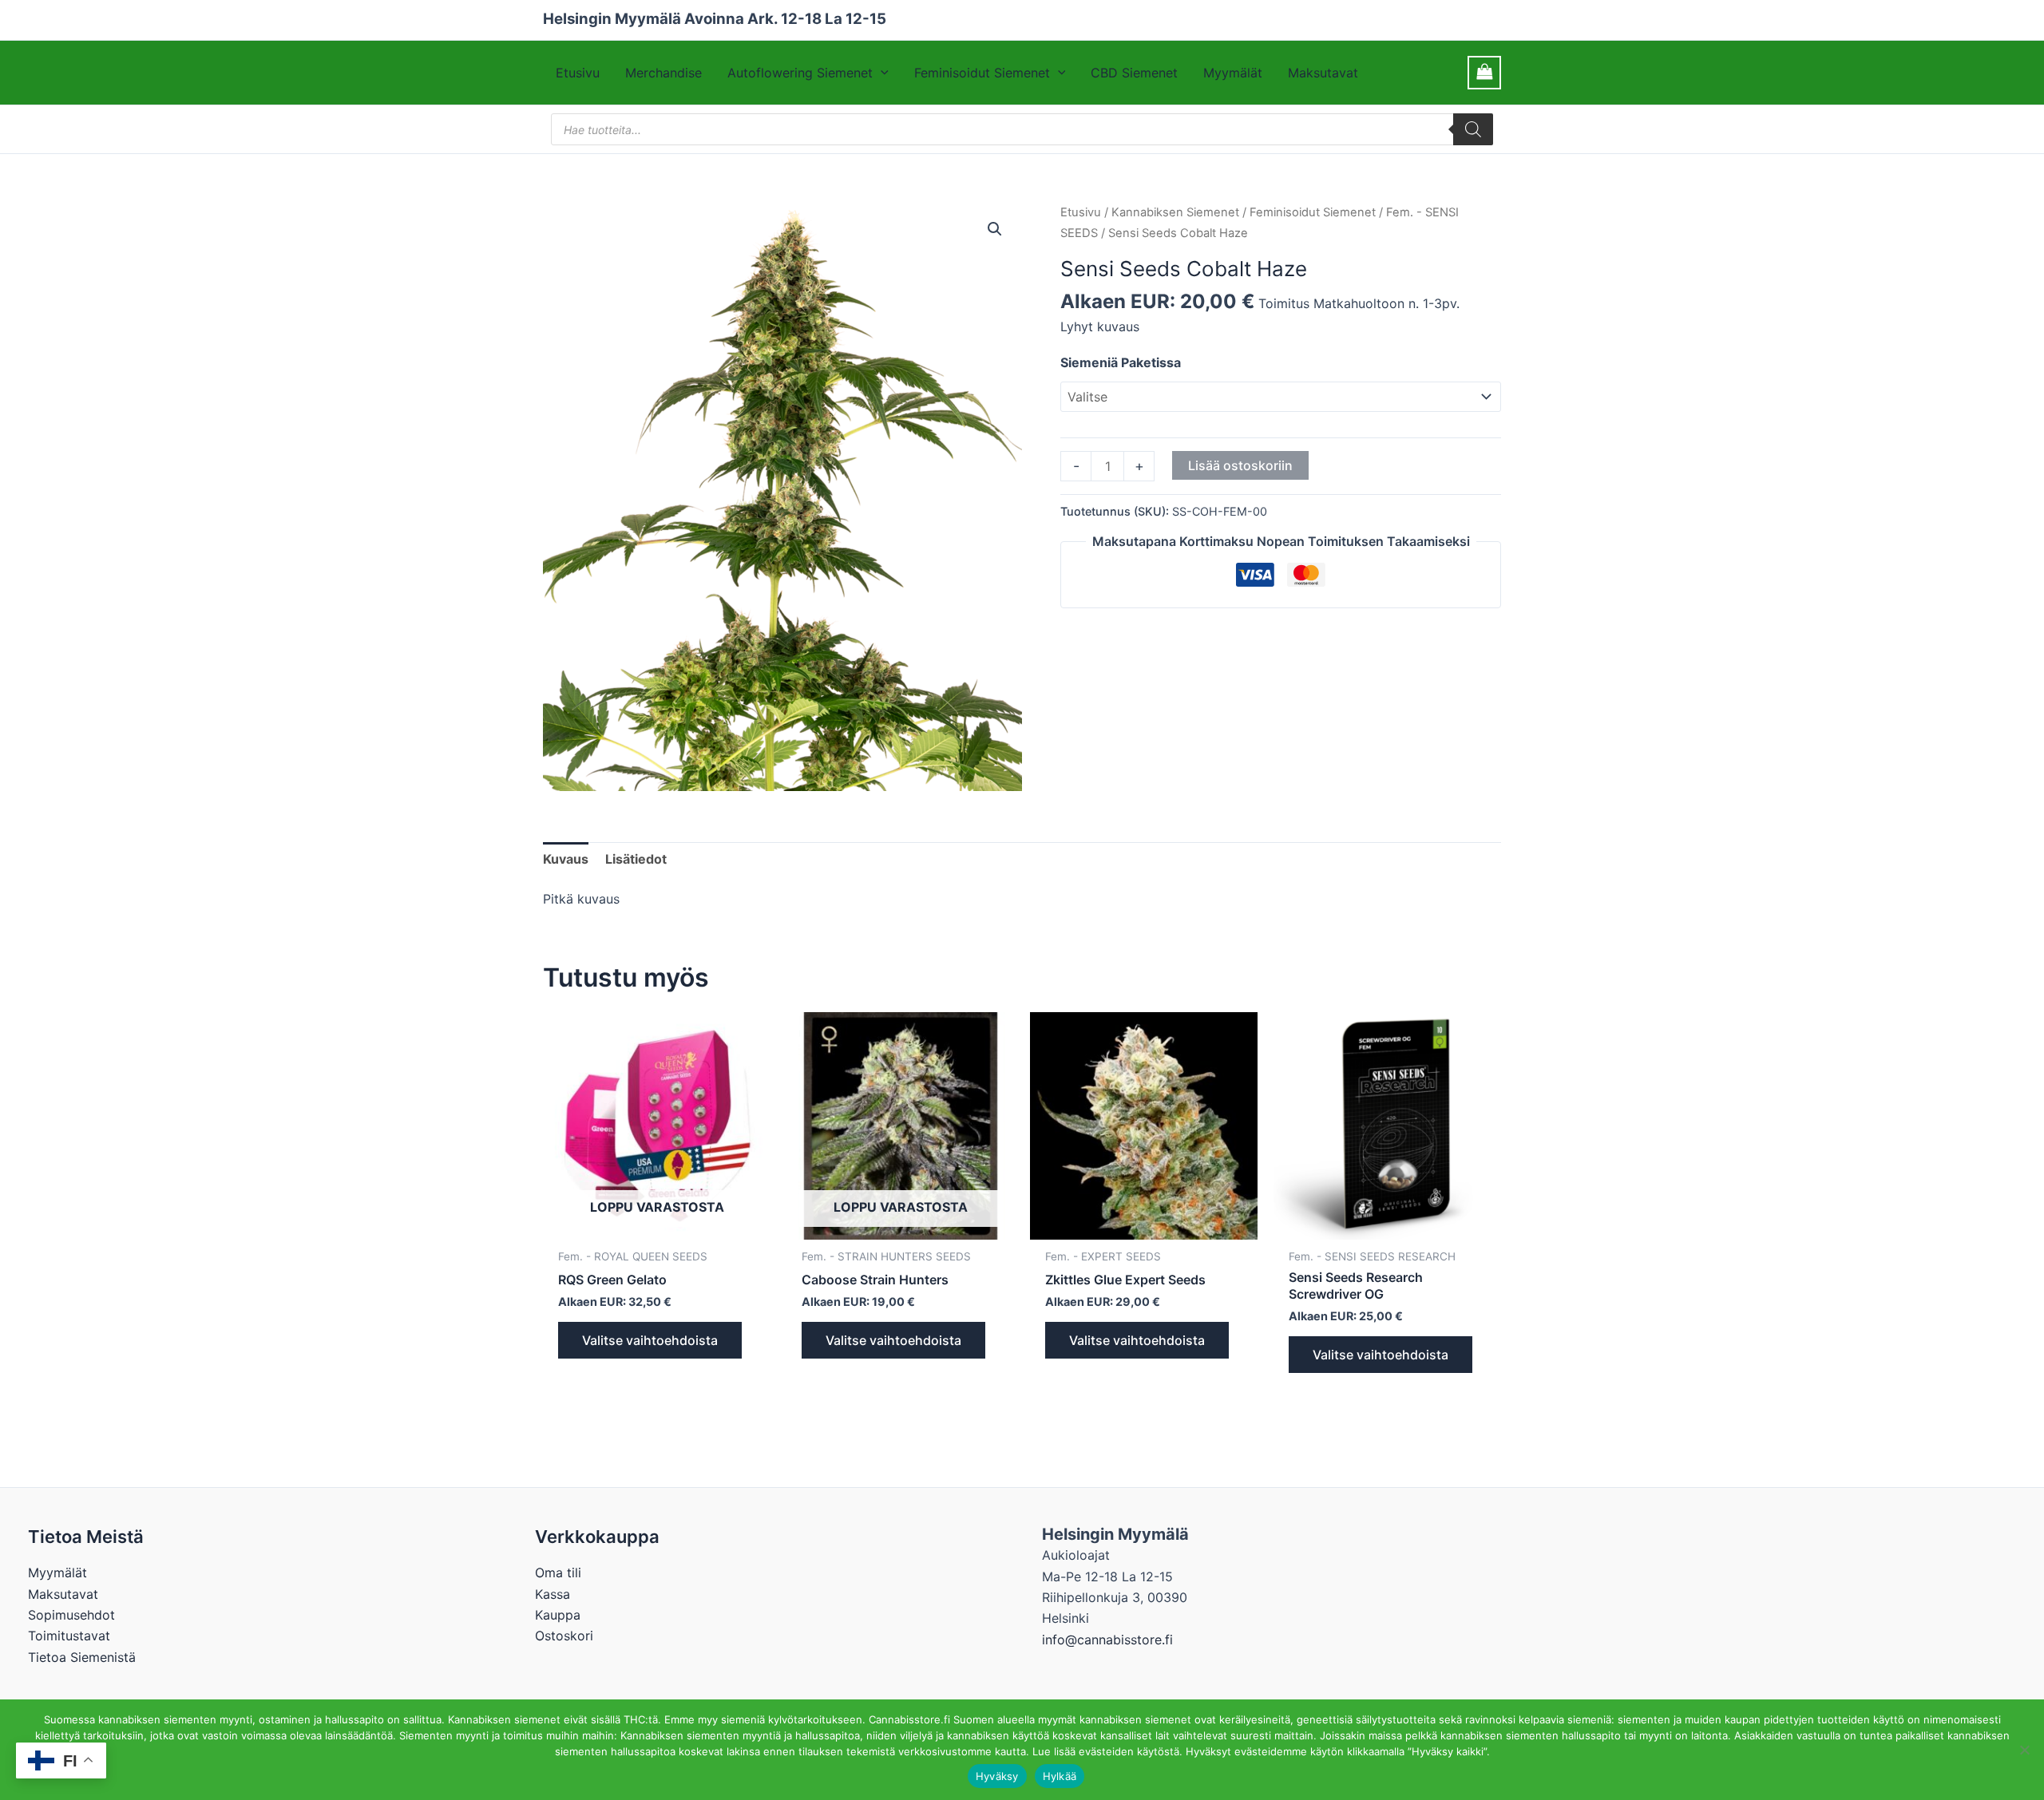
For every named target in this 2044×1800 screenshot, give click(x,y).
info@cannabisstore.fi (1107, 1640)
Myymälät (1233, 73)
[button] (881, 73)
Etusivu (578, 73)
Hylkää (1060, 1776)
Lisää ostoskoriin (1240, 465)
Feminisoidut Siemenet (982, 73)
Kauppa (558, 1615)
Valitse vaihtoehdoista (650, 1340)
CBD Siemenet (1134, 73)
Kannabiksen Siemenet (1175, 212)
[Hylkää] (2024, 1750)
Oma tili (558, 1573)
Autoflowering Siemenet (800, 73)
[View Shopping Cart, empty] (1484, 72)
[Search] (1473, 129)
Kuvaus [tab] (566, 859)
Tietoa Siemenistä (82, 1657)
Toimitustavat (69, 1636)
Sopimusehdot (71, 1615)
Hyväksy (997, 1776)
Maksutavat (1323, 73)
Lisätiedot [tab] (636, 859)
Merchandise (664, 73)
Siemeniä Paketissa (1121, 362)
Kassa (553, 1594)
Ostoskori (564, 1636)
